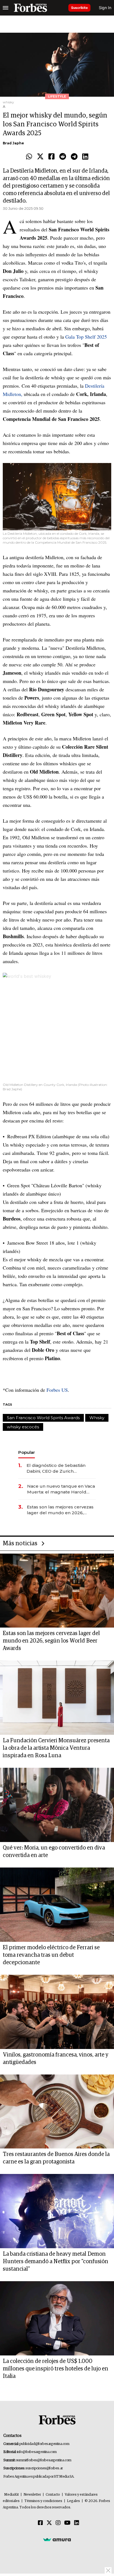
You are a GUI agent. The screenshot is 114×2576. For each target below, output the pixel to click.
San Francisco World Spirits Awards (43, 1418)
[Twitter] (40, 157)
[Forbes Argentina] (30, 8)
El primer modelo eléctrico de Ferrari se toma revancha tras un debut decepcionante (51, 1955)
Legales (73, 2501)
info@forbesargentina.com (37, 2452)
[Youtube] (67, 2523)
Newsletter (32, 2495)
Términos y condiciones (43, 2501)
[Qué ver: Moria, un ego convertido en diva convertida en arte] (57, 1805)
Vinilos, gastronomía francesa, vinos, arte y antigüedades (56, 2059)
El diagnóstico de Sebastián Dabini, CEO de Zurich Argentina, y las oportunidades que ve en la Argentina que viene (60, 1468)
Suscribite (79, 8)
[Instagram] (58, 2523)
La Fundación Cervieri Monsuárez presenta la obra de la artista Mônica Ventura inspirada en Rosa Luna (56, 1748)
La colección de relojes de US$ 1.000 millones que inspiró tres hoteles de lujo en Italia (55, 2369)
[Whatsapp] (29, 157)
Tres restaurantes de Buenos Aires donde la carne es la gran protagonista (56, 2158)
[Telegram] (74, 157)
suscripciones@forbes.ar (44, 2468)
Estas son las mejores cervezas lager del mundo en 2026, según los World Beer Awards (60, 1510)
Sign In (105, 8)
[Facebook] (51, 157)
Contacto (53, 2495)
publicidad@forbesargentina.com (44, 2444)
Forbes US (57, 1390)
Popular (27, 1452)
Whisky (97, 1418)
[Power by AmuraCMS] (57, 2539)
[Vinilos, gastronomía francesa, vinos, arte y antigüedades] (57, 2012)
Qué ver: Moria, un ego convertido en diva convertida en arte (54, 1852)
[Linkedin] (85, 157)
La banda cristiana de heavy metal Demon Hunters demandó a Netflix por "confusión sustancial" (55, 2262)
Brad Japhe (13, 143)
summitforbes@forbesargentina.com (44, 2460)
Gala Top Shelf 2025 (86, 337)
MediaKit (11, 2495)
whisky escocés (23, 1427)
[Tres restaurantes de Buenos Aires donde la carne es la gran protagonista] (57, 2112)
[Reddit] (63, 157)
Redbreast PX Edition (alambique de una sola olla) (58, 1136)
